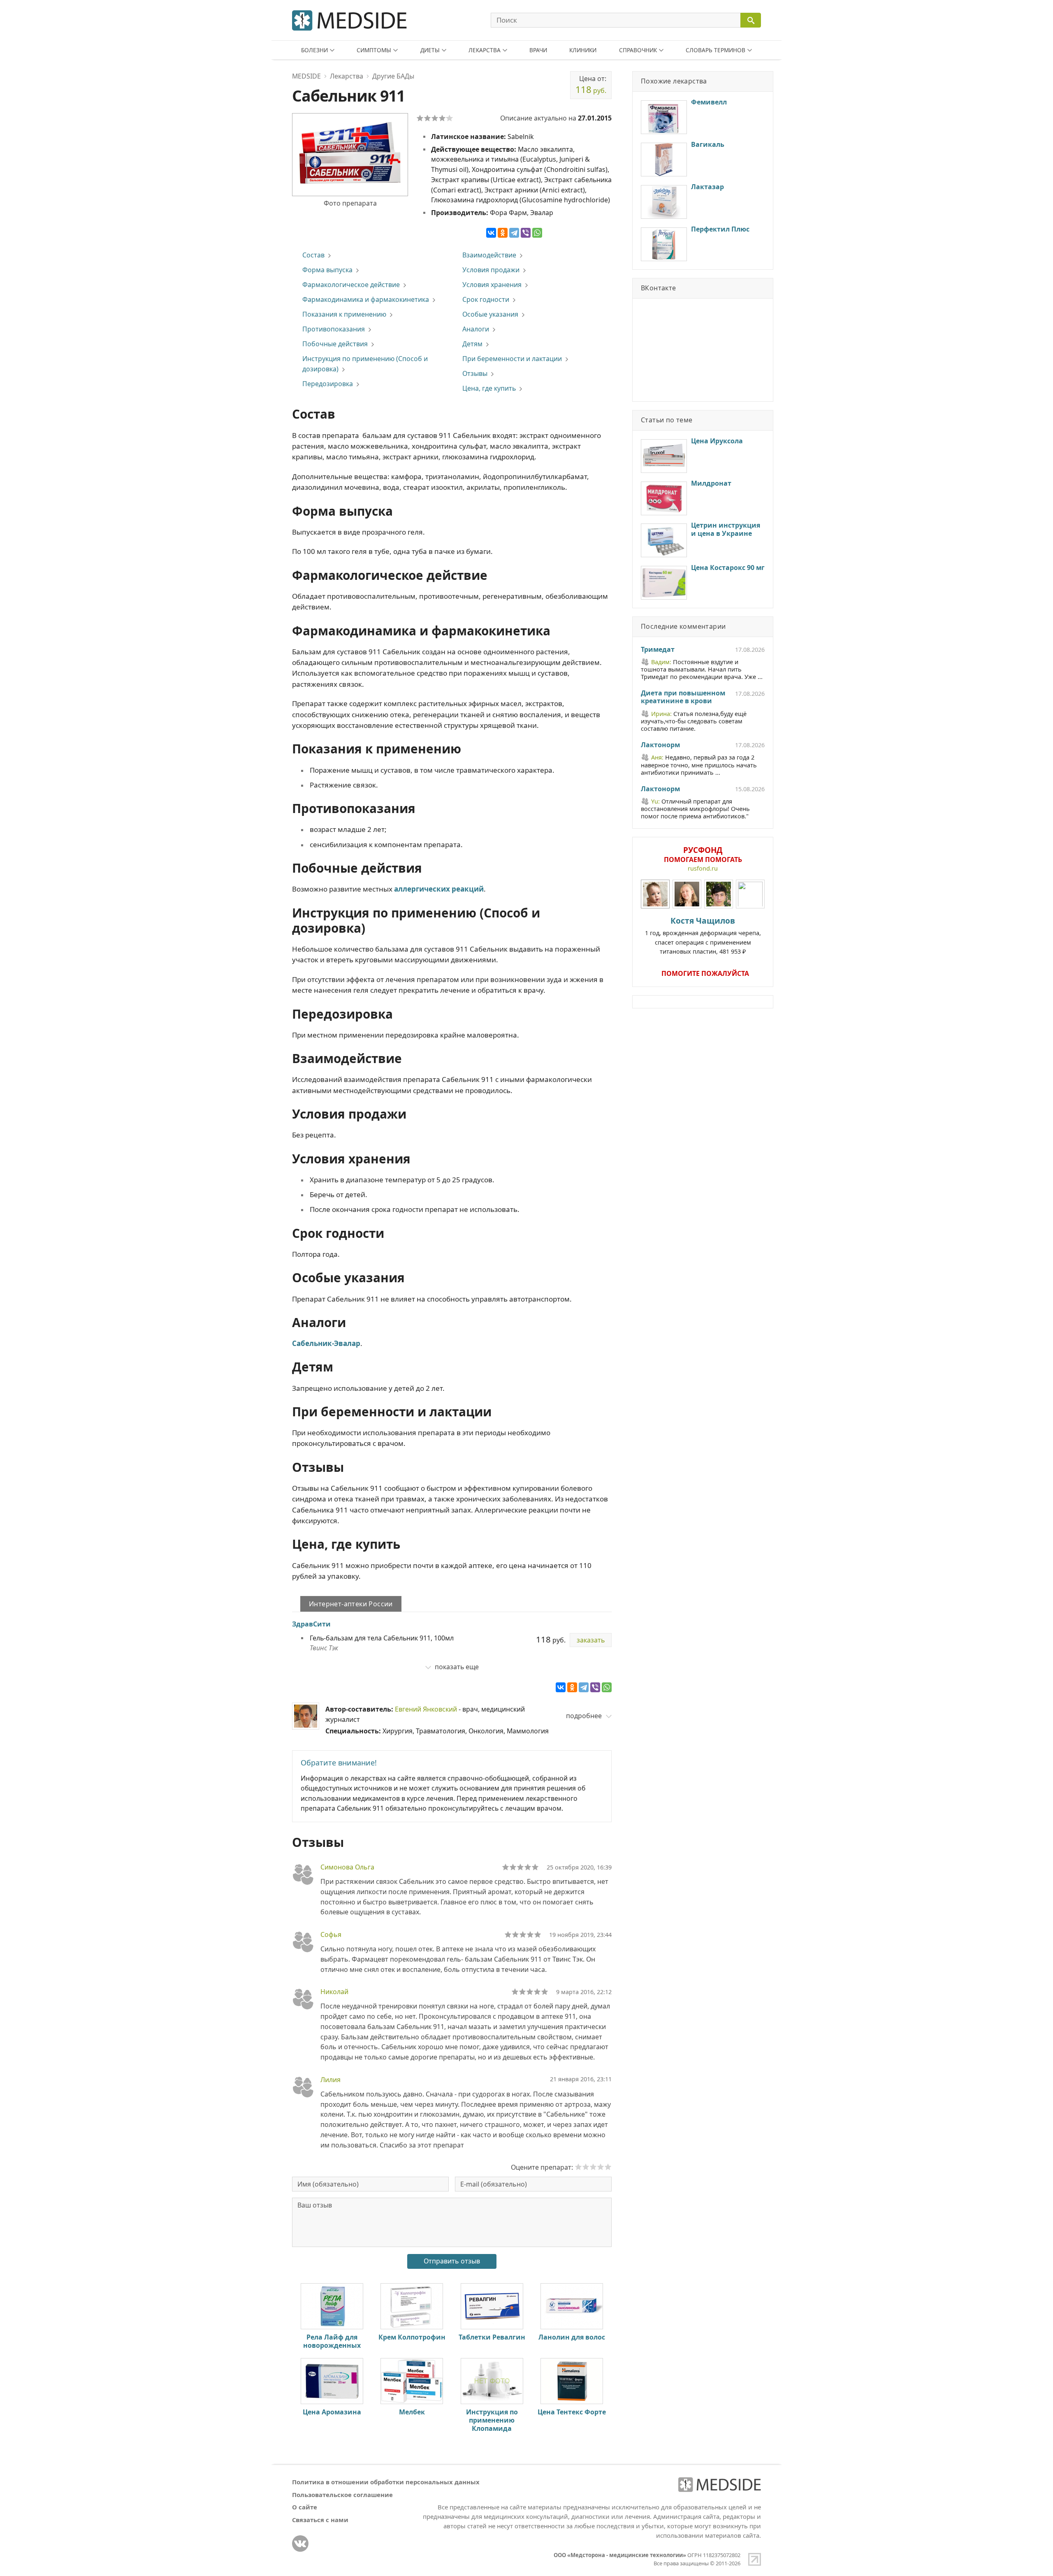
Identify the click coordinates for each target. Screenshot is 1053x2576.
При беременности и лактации (512, 359)
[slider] (520, 1867)
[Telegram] (514, 233)
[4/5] (442, 118)
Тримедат (658, 650)
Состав (313, 255)
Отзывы (475, 373)
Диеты (430, 50)
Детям (472, 344)
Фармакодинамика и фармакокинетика (366, 299)
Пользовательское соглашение (342, 2495)
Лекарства (485, 50)
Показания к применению (344, 314)
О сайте (305, 2507)
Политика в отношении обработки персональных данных (386, 2482)
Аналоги (476, 329)
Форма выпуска (327, 270)
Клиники (583, 50)
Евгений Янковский (426, 1709)
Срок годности (486, 299)
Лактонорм (660, 745)
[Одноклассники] (503, 233)
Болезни (314, 50)
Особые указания (490, 314)
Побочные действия (335, 344)
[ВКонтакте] (491, 233)
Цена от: (591, 85)
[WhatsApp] (537, 233)
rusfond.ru (703, 868)
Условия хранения (492, 285)
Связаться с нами (320, 2520)
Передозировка (328, 384)
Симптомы (374, 50)
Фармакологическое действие (351, 285)
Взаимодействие (489, 255)
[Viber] (526, 233)
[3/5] (435, 118)
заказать (591, 1640)
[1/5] (420, 118)
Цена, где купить (489, 388)
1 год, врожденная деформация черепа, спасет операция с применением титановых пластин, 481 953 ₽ (703, 935)
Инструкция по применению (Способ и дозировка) (365, 364)
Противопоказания (334, 329)
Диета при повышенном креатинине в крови (683, 697)
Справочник (638, 50)
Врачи (538, 50)
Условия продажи (491, 270)
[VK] (300, 2544)
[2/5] (427, 118)
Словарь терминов (716, 50)
